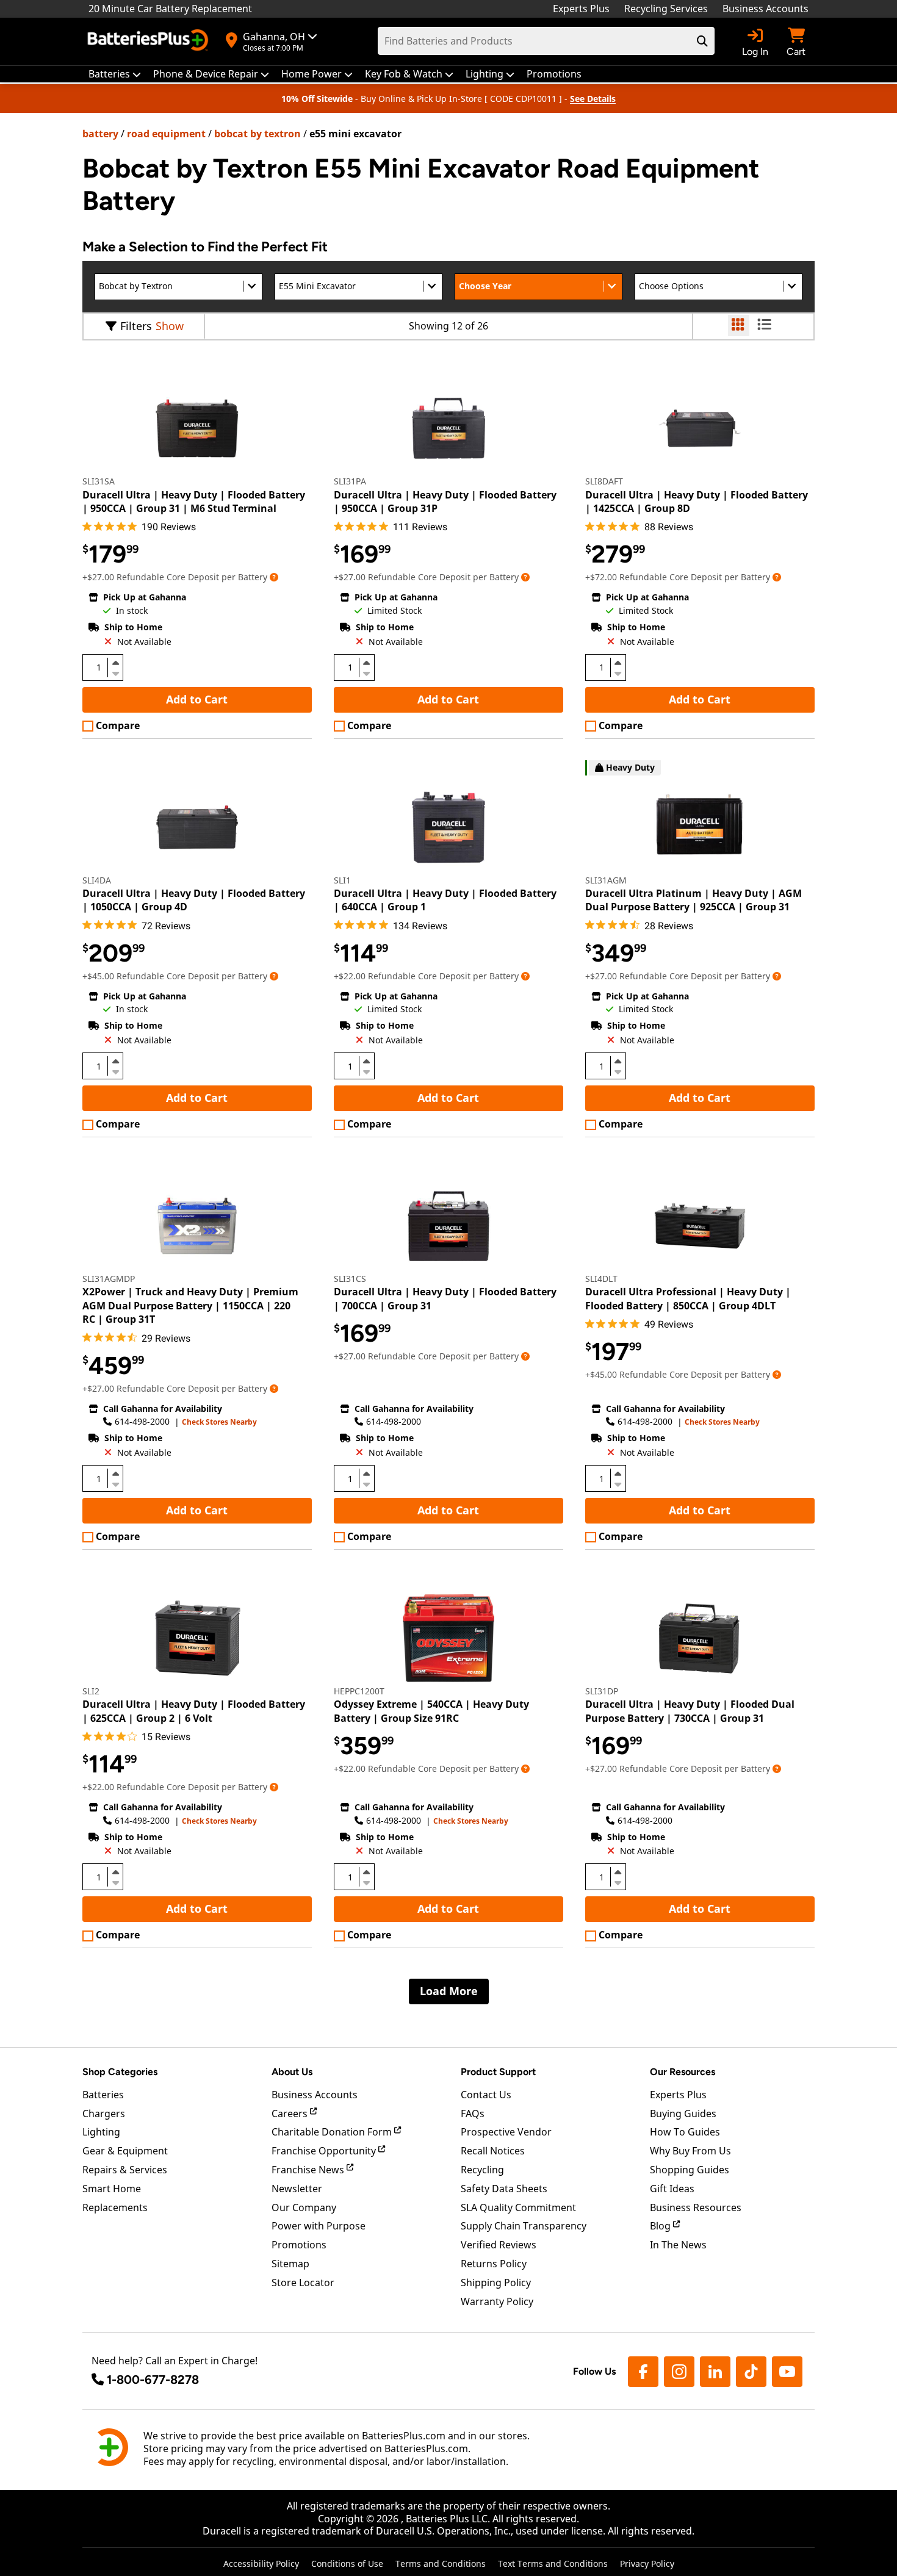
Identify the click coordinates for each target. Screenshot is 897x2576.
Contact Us (486, 2095)
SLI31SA (99, 481)
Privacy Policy (647, 2563)
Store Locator (303, 2283)
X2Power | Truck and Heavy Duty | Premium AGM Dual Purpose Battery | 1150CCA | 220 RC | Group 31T (190, 1305)
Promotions (299, 2245)
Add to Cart (197, 699)
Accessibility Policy (261, 2563)
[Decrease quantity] (115, 672)
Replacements (115, 2207)
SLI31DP (602, 1691)
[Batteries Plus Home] (149, 41)
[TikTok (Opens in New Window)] (751, 2372)
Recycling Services (666, 9)
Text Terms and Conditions (553, 2563)
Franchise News (309, 2170)
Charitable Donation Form (333, 2132)
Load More (449, 1991)
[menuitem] (115, 74)
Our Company (304, 2207)
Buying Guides (683, 2114)
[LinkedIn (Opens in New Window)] (715, 2372)
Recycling (482, 2170)
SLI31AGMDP (109, 1279)
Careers (291, 2114)
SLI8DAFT (604, 481)
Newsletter (297, 2189)
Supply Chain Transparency (524, 2226)
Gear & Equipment (125, 2151)
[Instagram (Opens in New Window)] (679, 2372)
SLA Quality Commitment (518, 2207)
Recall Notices (493, 2151)
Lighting (101, 2132)
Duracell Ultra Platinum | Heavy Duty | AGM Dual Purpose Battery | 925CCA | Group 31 (693, 900)
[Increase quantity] (115, 663)
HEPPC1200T (359, 1691)
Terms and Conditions (441, 2563)
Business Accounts (766, 9)
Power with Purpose (319, 2226)
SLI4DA (97, 880)
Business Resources (696, 2207)
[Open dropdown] (274, 577)
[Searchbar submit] (702, 41)
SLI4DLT (601, 1279)
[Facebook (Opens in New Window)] (643, 2372)
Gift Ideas (672, 2189)
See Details (593, 99)
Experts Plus (581, 9)
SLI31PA (350, 481)
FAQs (473, 2114)
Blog (661, 2226)
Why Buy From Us (690, 2151)
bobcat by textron (258, 134)
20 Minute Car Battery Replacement (170, 9)
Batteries (103, 2095)
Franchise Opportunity (325, 2151)
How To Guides (685, 2132)
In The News (678, 2245)
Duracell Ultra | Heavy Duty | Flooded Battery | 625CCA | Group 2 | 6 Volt (194, 1711)
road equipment (166, 134)
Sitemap (290, 2264)
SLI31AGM (606, 880)
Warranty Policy (497, 2301)
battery (100, 134)
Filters (136, 326)
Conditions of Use (347, 2563)
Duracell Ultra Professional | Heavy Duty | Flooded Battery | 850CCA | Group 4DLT (688, 1298)
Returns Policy (494, 2264)
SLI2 (91, 1691)
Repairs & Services (125, 2170)
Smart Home (112, 2189)
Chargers (104, 2114)
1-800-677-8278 (153, 2380)
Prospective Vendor (506, 2132)
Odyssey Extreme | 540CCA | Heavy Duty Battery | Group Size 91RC (431, 1711)
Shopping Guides (690, 2170)
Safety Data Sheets (504, 2189)
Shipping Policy (496, 2283)
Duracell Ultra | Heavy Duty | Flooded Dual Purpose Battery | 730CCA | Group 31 (690, 1711)
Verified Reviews (499, 2245)
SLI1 (342, 880)
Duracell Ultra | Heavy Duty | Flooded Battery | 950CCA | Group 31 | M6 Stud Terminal (194, 502)
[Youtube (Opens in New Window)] (787, 2372)
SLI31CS (350, 1279)
